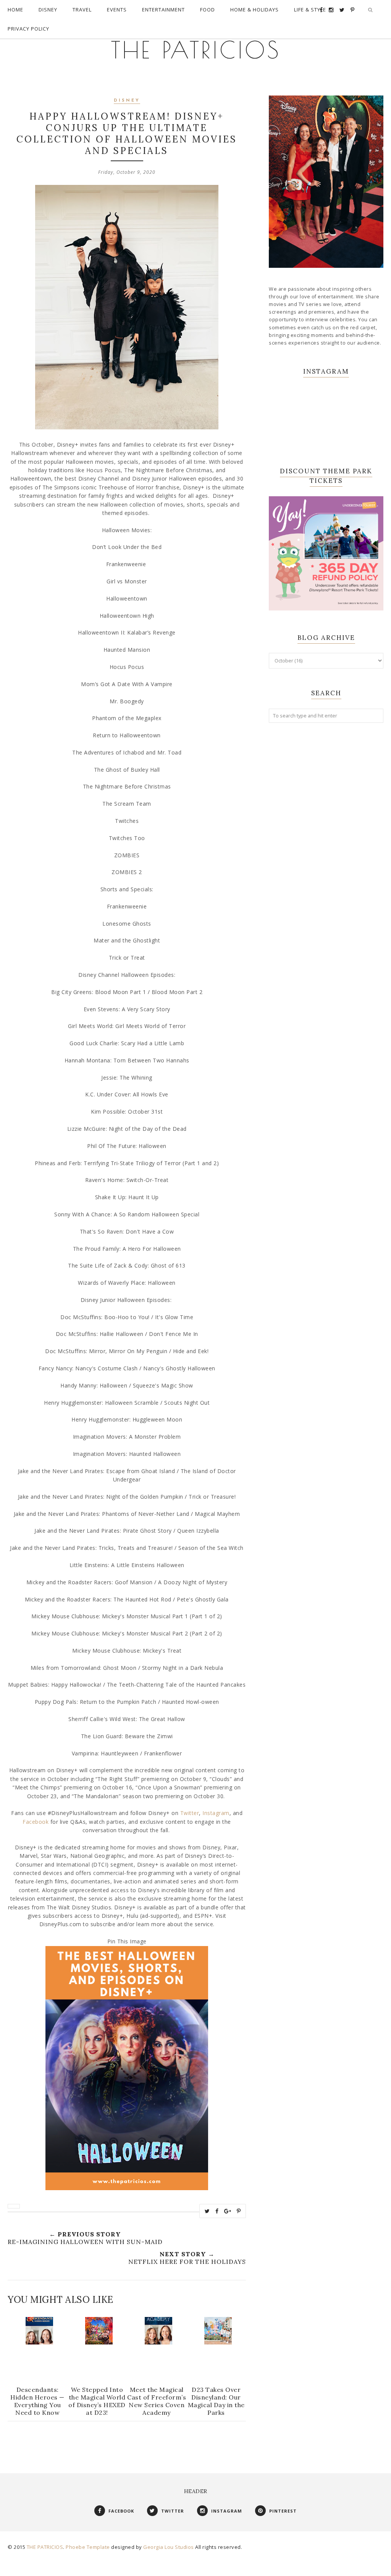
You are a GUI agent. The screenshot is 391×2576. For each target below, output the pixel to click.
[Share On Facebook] (217, 2211)
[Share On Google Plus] (228, 2211)
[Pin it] (239, 2211)
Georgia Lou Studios (169, 2547)
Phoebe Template (88, 2547)
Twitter (190, 1813)
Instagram (216, 1813)
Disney (127, 101)
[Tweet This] (207, 2211)
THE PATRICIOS (196, 50)
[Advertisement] (326, 786)
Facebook (36, 1822)
